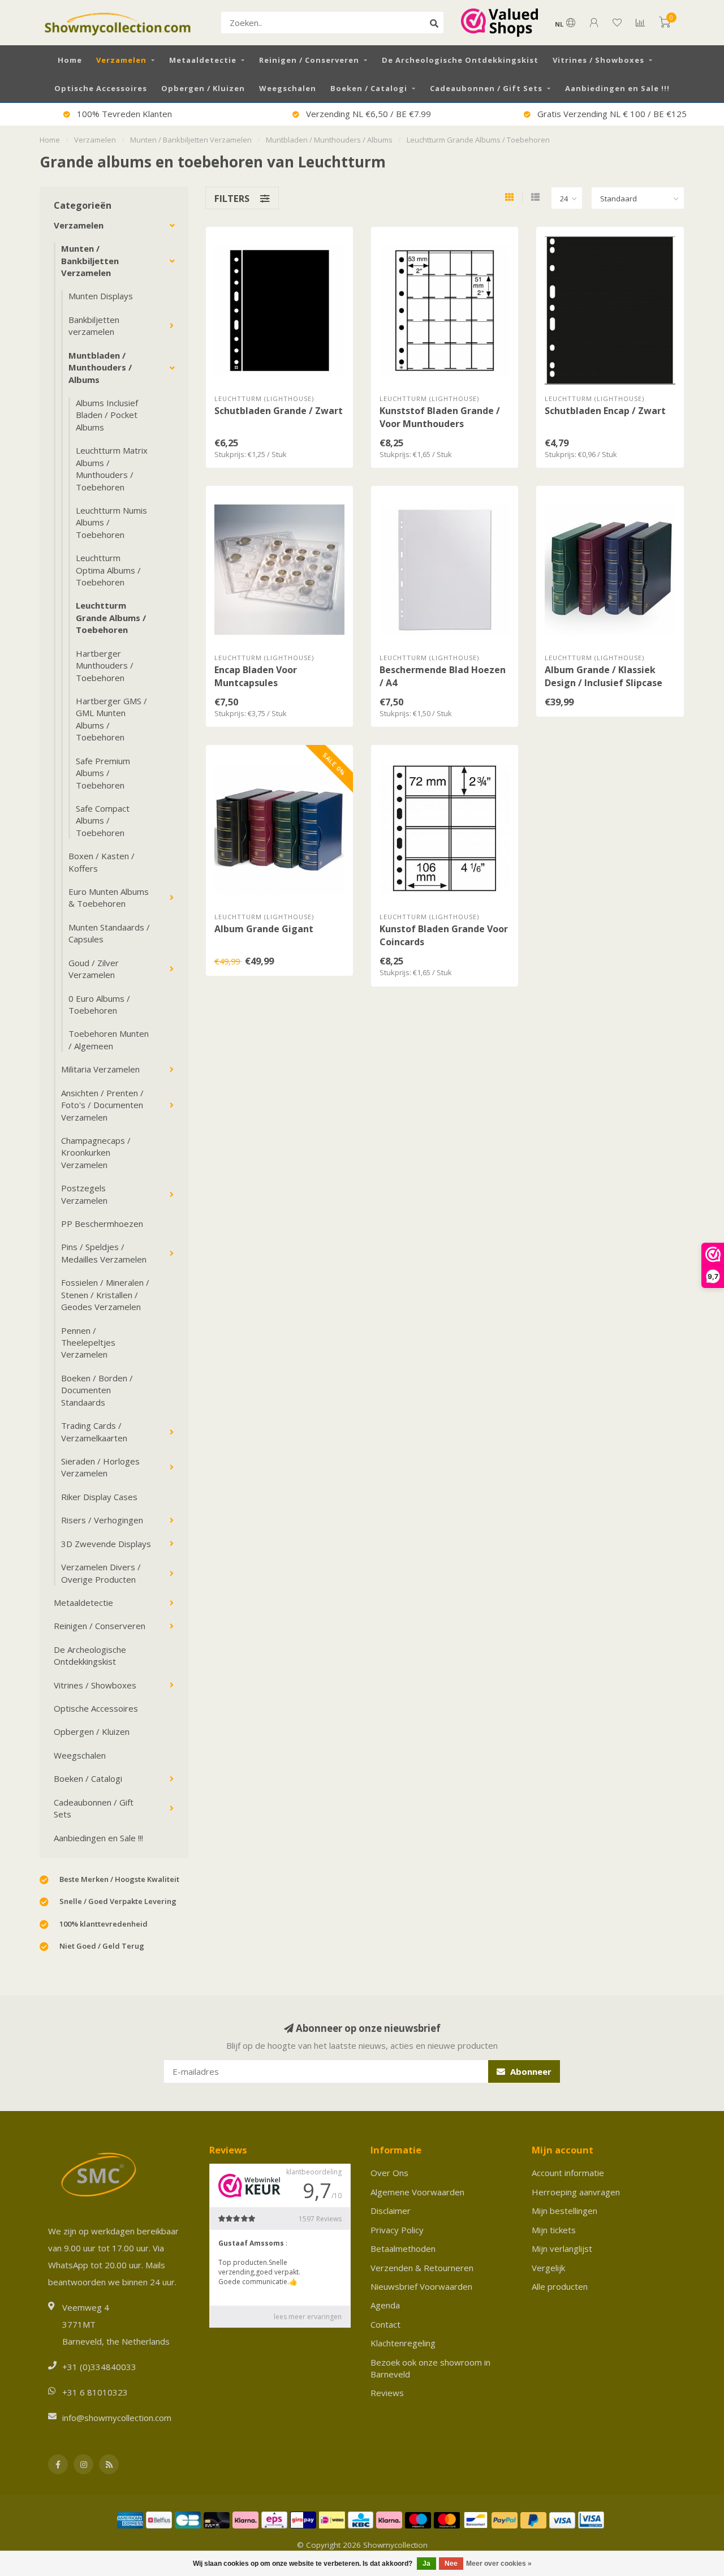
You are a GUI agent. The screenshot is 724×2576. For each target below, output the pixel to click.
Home (70, 60)
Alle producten (560, 2286)
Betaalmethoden (403, 2248)
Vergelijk (548, 2268)
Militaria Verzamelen (100, 1069)
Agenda (385, 2305)
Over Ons (389, 2173)
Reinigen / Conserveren (309, 60)
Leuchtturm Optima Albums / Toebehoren (108, 570)
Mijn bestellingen (564, 2211)
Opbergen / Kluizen (203, 88)
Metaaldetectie (203, 60)
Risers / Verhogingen (102, 1520)
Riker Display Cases (99, 1497)
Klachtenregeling (403, 2343)
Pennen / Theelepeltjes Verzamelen (88, 1343)
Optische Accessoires (101, 88)
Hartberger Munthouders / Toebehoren (105, 665)
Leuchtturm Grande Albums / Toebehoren (111, 617)
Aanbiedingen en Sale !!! (617, 88)
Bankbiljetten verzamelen (94, 326)
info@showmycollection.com (117, 2418)
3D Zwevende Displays (106, 1544)
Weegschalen (288, 88)
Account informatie (568, 2173)
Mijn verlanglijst (562, 2248)
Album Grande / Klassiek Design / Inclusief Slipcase (604, 676)
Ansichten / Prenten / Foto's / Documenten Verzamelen (102, 1105)
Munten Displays (101, 296)
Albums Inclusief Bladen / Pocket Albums (107, 415)
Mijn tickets (554, 2230)
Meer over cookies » (499, 2564)
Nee (451, 2564)
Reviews (387, 2393)
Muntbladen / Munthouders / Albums (100, 367)
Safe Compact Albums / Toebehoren (103, 820)
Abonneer (530, 2071)
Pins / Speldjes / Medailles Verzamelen (104, 1253)
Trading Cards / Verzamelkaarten (94, 1431)
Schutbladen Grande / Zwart (279, 411)
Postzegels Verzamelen (84, 1194)
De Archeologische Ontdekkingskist (460, 60)
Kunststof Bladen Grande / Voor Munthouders (440, 417)
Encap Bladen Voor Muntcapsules (256, 676)
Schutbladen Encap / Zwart (605, 411)
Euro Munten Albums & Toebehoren (109, 897)
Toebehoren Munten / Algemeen (109, 1039)
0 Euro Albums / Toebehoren (99, 1004)
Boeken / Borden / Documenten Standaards (97, 1390)
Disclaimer (391, 2211)
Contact (385, 2324)
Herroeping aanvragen (576, 2192)
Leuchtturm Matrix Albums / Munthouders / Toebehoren (112, 468)
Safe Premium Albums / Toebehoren (103, 773)
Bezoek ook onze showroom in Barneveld (430, 2368)
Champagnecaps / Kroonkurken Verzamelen (96, 1153)
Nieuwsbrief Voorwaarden (421, 2286)
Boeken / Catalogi (369, 88)
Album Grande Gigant (264, 929)
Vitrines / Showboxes (598, 60)
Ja (426, 2564)
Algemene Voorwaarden (417, 2192)
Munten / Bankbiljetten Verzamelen (90, 260)
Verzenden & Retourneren (422, 2268)
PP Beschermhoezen (102, 1224)
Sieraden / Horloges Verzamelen (100, 1467)
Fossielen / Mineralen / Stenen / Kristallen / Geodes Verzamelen (105, 1295)
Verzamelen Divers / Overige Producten (101, 1573)
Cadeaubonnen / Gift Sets (486, 88)
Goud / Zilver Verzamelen (94, 969)
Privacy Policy (397, 2230)
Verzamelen (121, 60)
